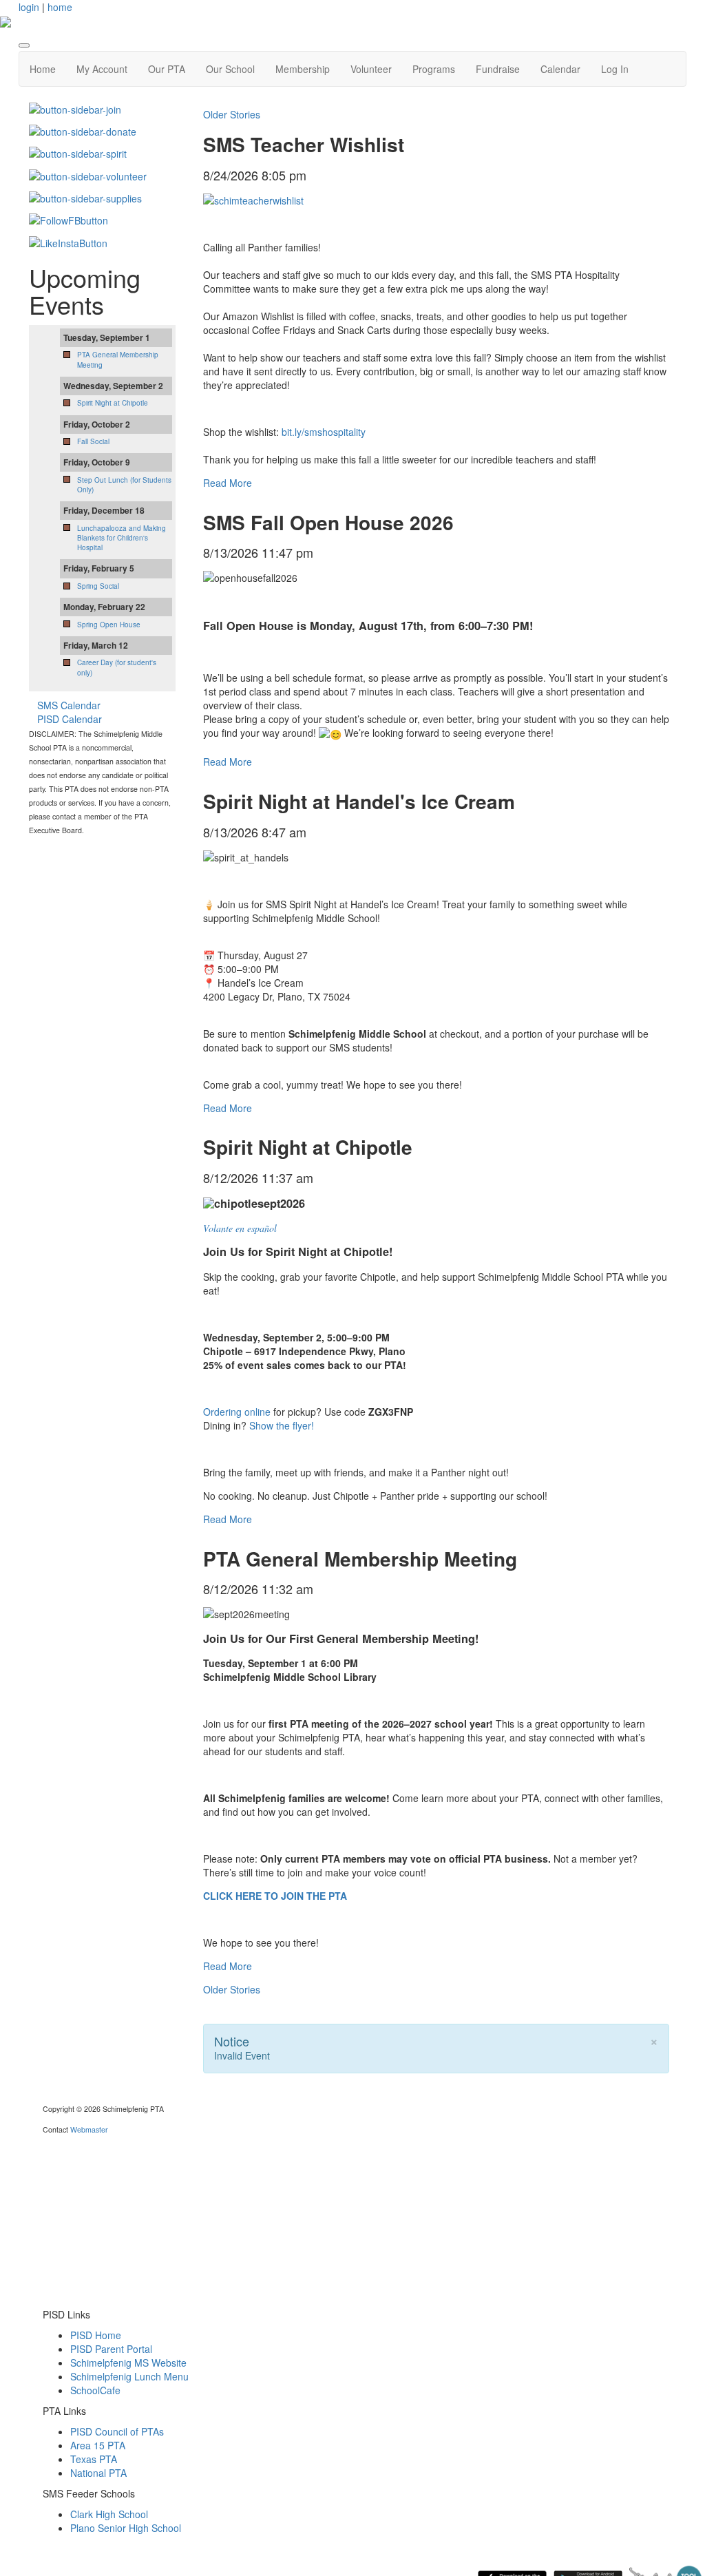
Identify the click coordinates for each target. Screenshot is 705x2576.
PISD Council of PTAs (117, 2431)
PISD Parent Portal (111, 2349)
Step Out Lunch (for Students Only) (124, 485)
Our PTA (167, 69)
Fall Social (93, 441)
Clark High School (109, 2514)
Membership (303, 69)
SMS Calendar (69, 705)
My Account (102, 69)
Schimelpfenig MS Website (128, 2363)
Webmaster (89, 2129)
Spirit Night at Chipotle (113, 403)
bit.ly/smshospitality (324, 432)
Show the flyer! (282, 1425)
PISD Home (96, 2335)
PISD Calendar (70, 719)
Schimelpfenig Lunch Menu (129, 2376)
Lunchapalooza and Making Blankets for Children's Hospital (122, 538)
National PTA (98, 2473)
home (60, 7)
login (29, 7)
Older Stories (232, 114)
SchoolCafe (95, 2390)
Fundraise (498, 69)
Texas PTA (94, 2459)
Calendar (560, 69)
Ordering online (237, 1412)
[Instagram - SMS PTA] (68, 241)
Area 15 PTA (98, 2445)
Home (43, 69)
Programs (434, 69)
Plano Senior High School (126, 2528)
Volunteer (371, 69)
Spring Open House (109, 625)
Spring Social (98, 586)
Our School (230, 69)
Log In (615, 69)
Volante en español (240, 1228)
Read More (228, 483)
